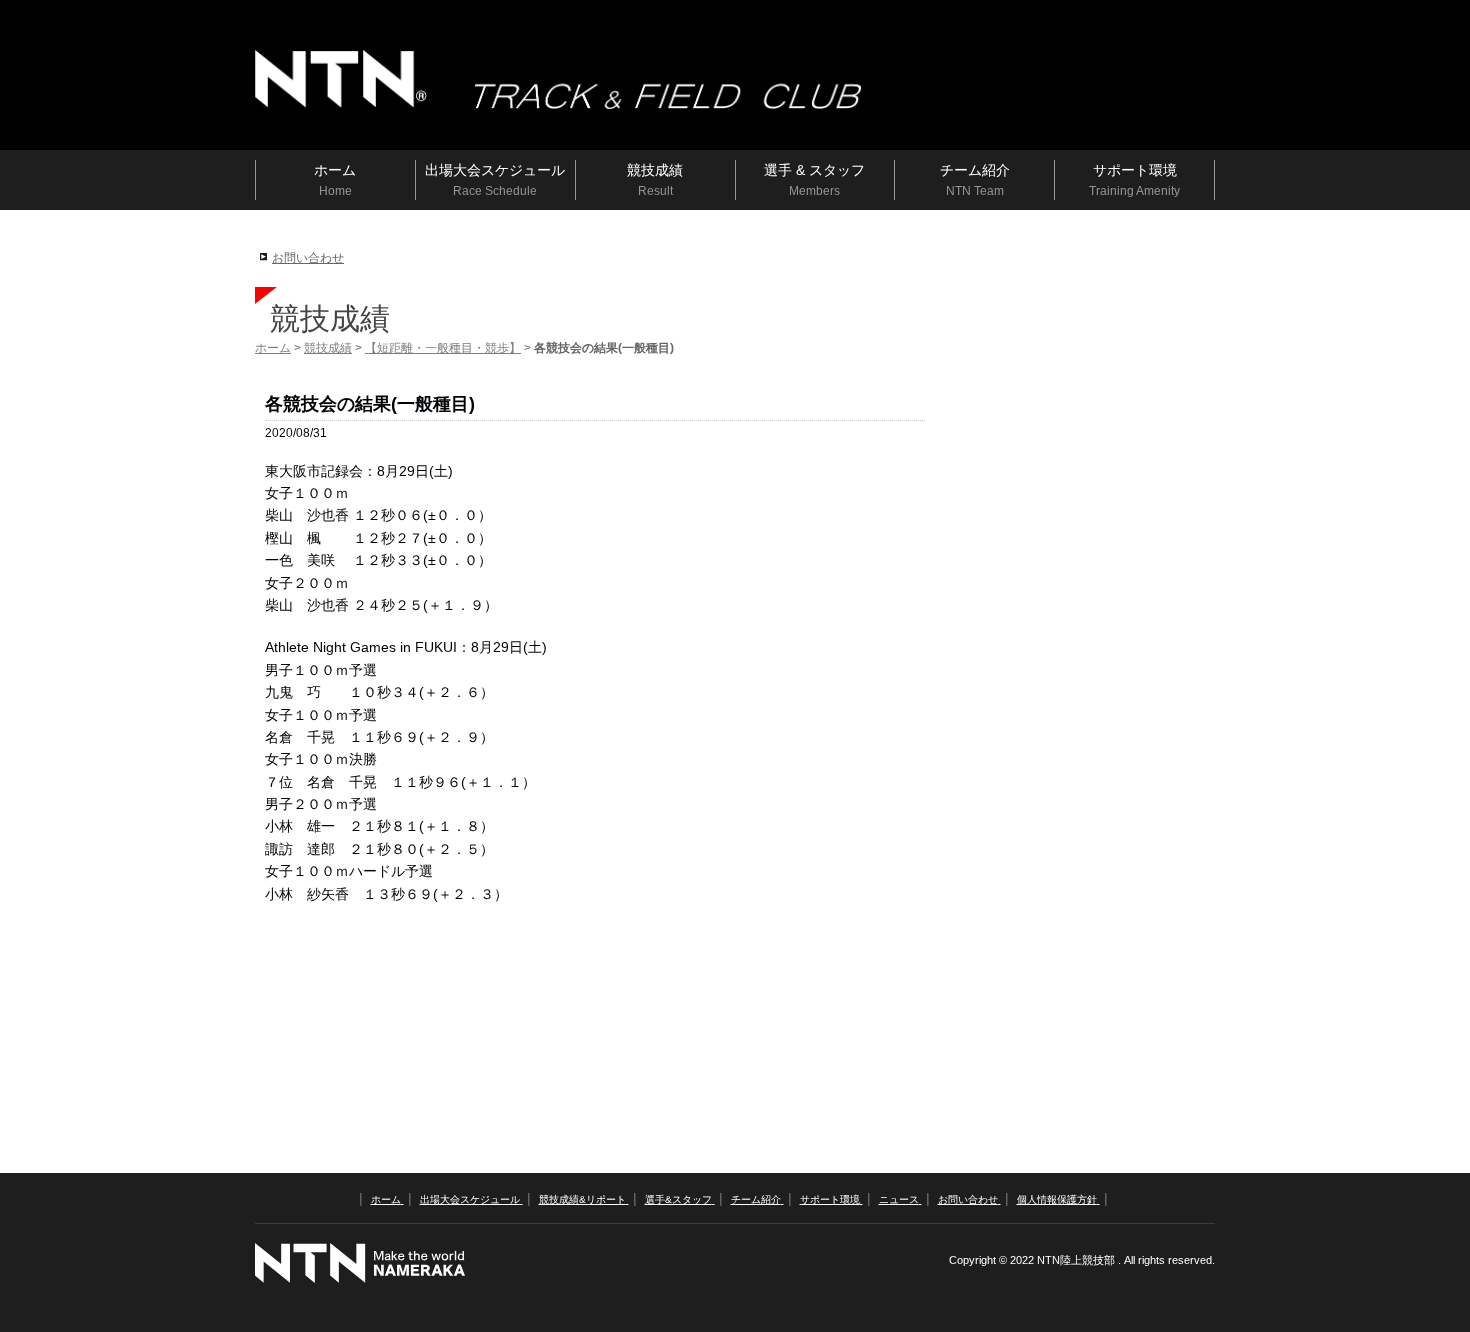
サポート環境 (830, 1199)
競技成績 (328, 348)
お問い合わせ (308, 258)
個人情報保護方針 (1057, 1199)
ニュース (899, 1199)
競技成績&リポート (582, 1199)
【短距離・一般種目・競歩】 (443, 348)
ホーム (273, 348)
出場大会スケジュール (470, 1199)
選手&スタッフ (678, 1199)
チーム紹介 (756, 1199)
